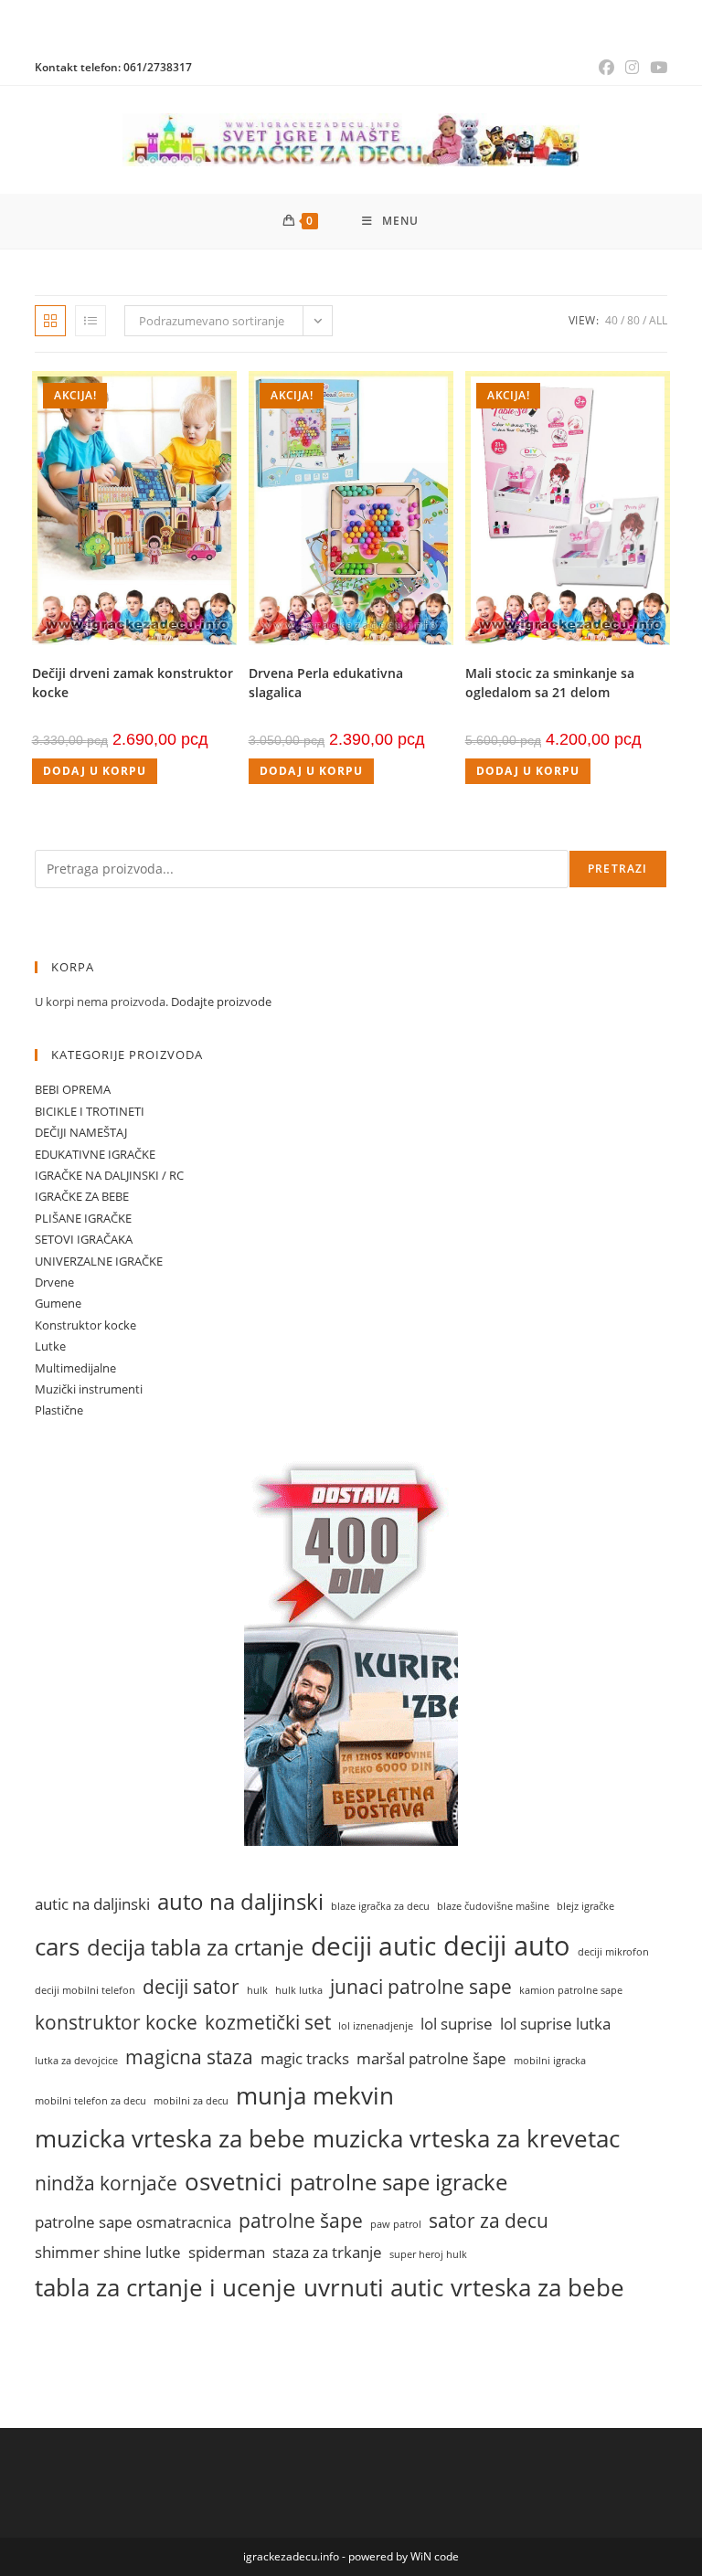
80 (633, 320)
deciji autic (373, 1945)
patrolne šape (301, 2220)
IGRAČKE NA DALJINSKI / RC (109, 1175)
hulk (257, 1990)
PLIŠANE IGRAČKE (83, 1218)
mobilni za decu (191, 2101)
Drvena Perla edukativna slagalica (326, 683)
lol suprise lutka (555, 2024)
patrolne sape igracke (399, 2182)
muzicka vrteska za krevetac (466, 2138)
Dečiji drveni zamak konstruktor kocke (133, 683)
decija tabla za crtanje (195, 1947)
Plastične (59, 1410)
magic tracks (305, 2058)
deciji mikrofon (613, 1952)
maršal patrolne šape (431, 2058)
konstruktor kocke (116, 2022)
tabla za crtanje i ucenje (165, 2287)
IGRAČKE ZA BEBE (82, 1196)
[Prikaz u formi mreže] (50, 321)
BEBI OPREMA (73, 1089)
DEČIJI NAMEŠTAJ (81, 1132)
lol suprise (457, 2024)
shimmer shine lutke (108, 2252)
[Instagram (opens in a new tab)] (632, 68)
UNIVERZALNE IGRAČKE (99, 1261)
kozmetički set (268, 2022)
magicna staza (189, 2057)
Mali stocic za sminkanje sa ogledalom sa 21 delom (550, 683)
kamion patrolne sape (571, 1990)
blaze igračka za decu (380, 1906)
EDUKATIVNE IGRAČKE (95, 1154)
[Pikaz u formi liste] (90, 321)
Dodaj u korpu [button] (95, 771)
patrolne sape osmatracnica (133, 2222)
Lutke (50, 1346)
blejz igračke (585, 1906)
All (658, 320)
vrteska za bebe (537, 2287)
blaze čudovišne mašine (493, 1906)
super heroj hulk (428, 2254)
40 (612, 320)
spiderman (227, 2252)
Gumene (58, 1303)
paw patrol (396, 2224)
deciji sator (191, 1986)
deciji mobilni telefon (85, 1990)
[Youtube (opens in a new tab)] (656, 68)
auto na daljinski (240, 1902)
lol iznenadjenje (376, 2026)
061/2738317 (158, 67)
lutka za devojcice (76, 2061)
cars (57, 1946)
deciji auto (507, 1945)
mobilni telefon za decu (90, 2101)
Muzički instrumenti (89, 1389)
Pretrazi (618, 869)
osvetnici (234, 2181)
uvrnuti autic (373, 2287)
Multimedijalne (75, 1368)
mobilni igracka (550, 2061)
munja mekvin (315, 2095)
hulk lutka (299, 1990)
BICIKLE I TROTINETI (90, 1111)
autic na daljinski (92, 1904)
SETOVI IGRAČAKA (84, 1239)
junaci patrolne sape (421, 1986)
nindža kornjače (106, 2183)
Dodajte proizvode (221, 1002)
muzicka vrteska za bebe (170, 2138)
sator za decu (489, 2220)
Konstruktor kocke (85, 1325)
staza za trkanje (327, 2252)
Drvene (54, 1282)
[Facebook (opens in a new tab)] (606, 68)
